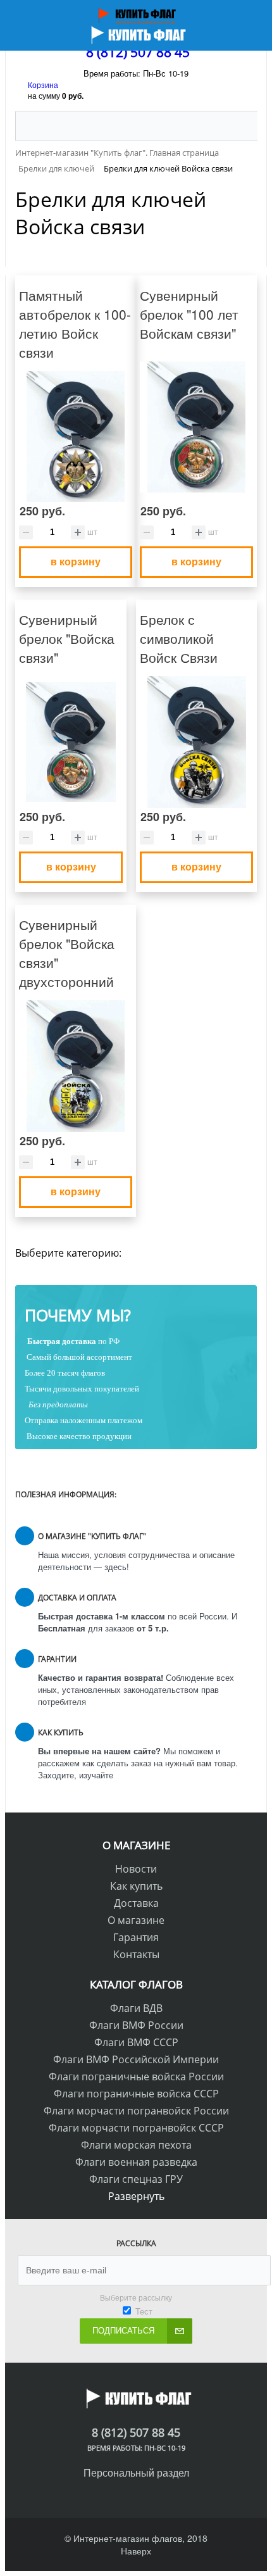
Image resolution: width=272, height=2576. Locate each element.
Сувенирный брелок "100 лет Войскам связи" (189, 314)
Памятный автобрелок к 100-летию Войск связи (75, 324)
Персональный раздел (136, 2472)
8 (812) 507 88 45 (138, 52)
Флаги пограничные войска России (136, 2077)
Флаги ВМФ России (136, 2025)
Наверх (136, 2551)
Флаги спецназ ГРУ (136, 2179)
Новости (136, 1869)
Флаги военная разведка (136, 2162)
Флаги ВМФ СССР (136, 2042)
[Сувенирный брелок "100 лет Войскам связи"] (196, 427)
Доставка (136, 1903)
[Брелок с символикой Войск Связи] (196, 742)
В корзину (76, 561)
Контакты (136, 1954)
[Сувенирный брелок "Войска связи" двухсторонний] (76, 1066)
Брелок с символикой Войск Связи (179, 638)
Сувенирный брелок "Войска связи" (67, 638)
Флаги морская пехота (136, 2145)
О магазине (136, 1920)
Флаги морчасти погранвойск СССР (136, 2128)
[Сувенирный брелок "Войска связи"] (71, 742)
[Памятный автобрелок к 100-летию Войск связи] (76, 437)
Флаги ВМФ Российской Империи (136, 2059)
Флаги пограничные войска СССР (136, 2094)
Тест (144, 2311)
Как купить (136, 1886)
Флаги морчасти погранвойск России (136, 2111)
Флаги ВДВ (136, 2008)
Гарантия (136, 1937)
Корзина (43, 85)
